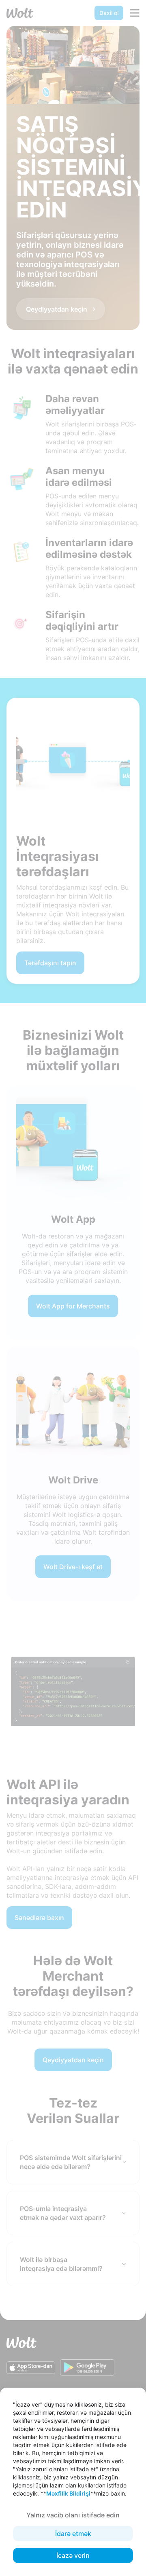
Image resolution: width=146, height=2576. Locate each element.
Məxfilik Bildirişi (68, 2493)
